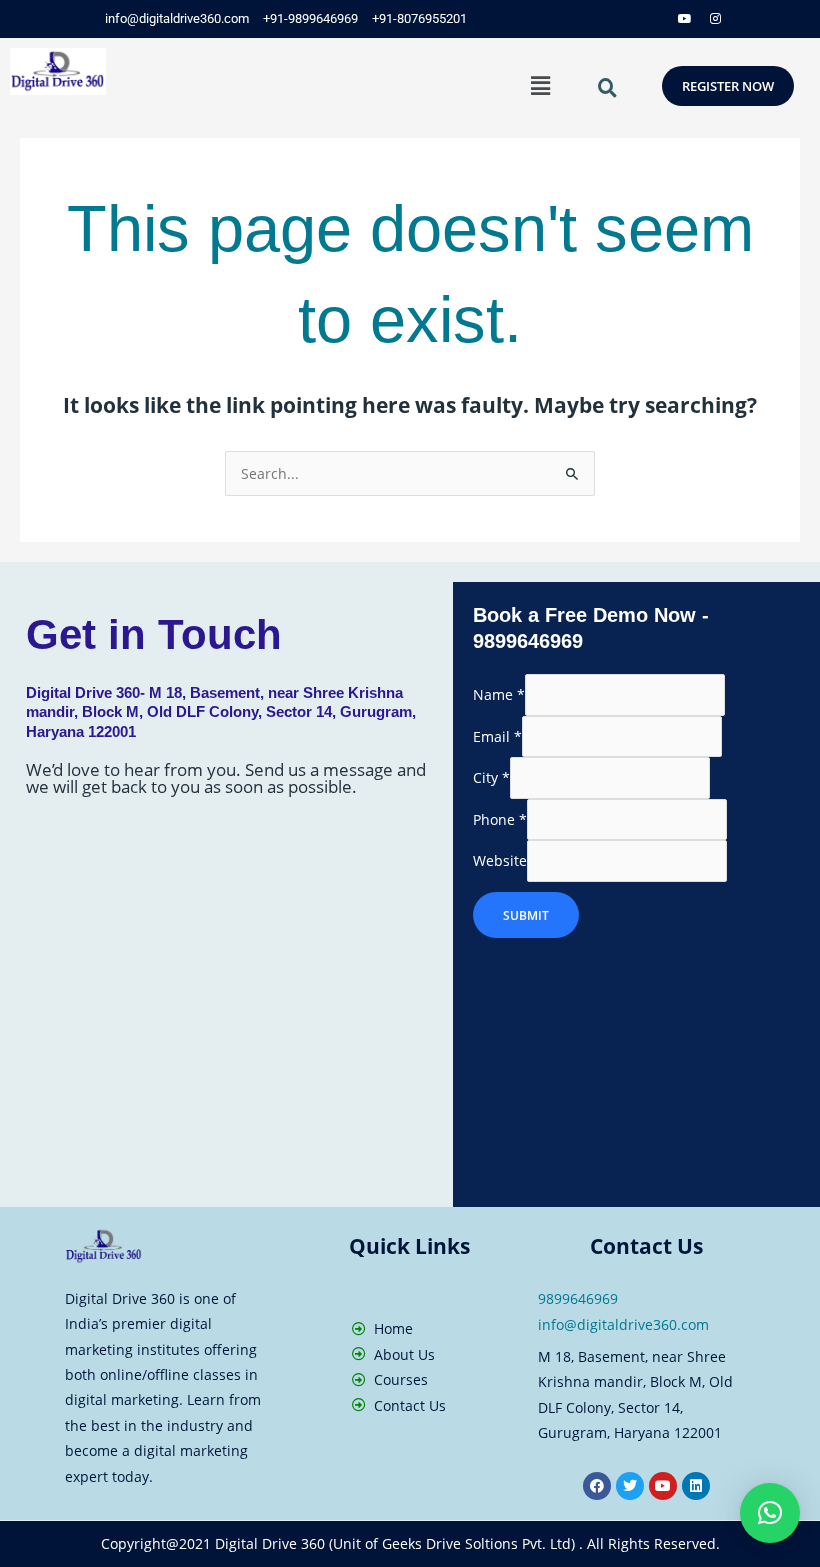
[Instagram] (715, 19)
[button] (540, 85)
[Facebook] (595, 19)
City (491, 778)
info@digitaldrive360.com (623, 1324)
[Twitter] (625, 19)
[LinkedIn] (655, 19)
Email (497, 736)
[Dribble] (685, 19)
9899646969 (578, 1298)
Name (499, 695)
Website (500, 861)
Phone (500, 819)
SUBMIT (526, 915)
